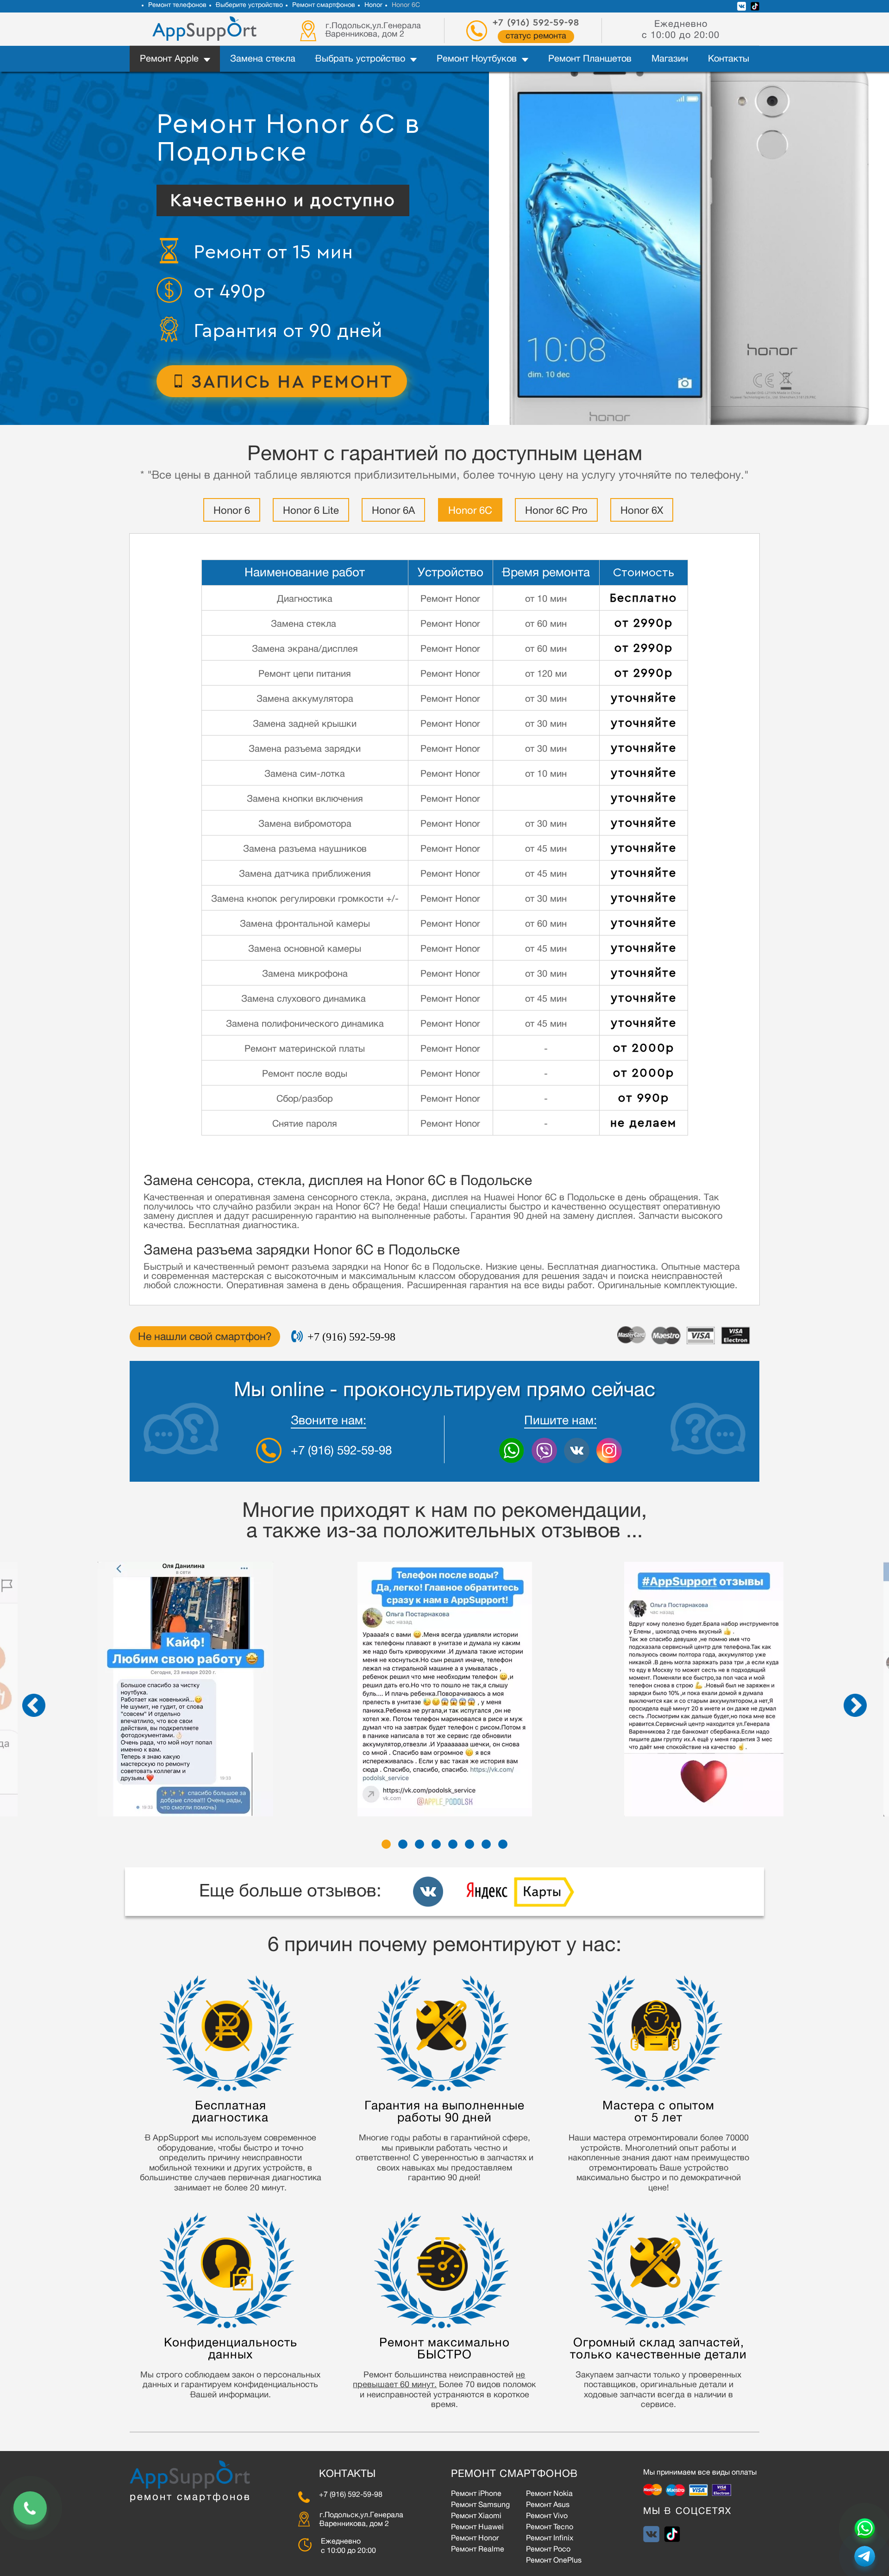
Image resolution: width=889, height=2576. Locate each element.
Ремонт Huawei (477, 2528)
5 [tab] (453, 1844)
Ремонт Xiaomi (476, 2517)
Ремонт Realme (478, 2550)
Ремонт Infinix (550, 2539)
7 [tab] (486, 1844)
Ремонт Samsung (480, 2506)
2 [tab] (403, 1844)
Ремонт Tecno (550, 2528)
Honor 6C (470, 511)
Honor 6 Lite (311, 511)
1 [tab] (386, 1844)
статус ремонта (536, 37)
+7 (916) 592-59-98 (536, 23)
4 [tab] (436, 1844)
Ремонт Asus (548, 2506)
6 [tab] (470, 1844)
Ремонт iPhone (476, 2495)
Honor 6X (642, 511)
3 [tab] (419, 1844)
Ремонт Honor (475, 2539)
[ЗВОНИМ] (30, 2508)
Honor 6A (393, 511)
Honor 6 (232, 511)
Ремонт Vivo (547, 2517)
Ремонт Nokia (549, 2495)
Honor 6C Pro (556, 511)
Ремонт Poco (548, 2550)
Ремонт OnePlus (554, 2561)
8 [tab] (503, 1844)
